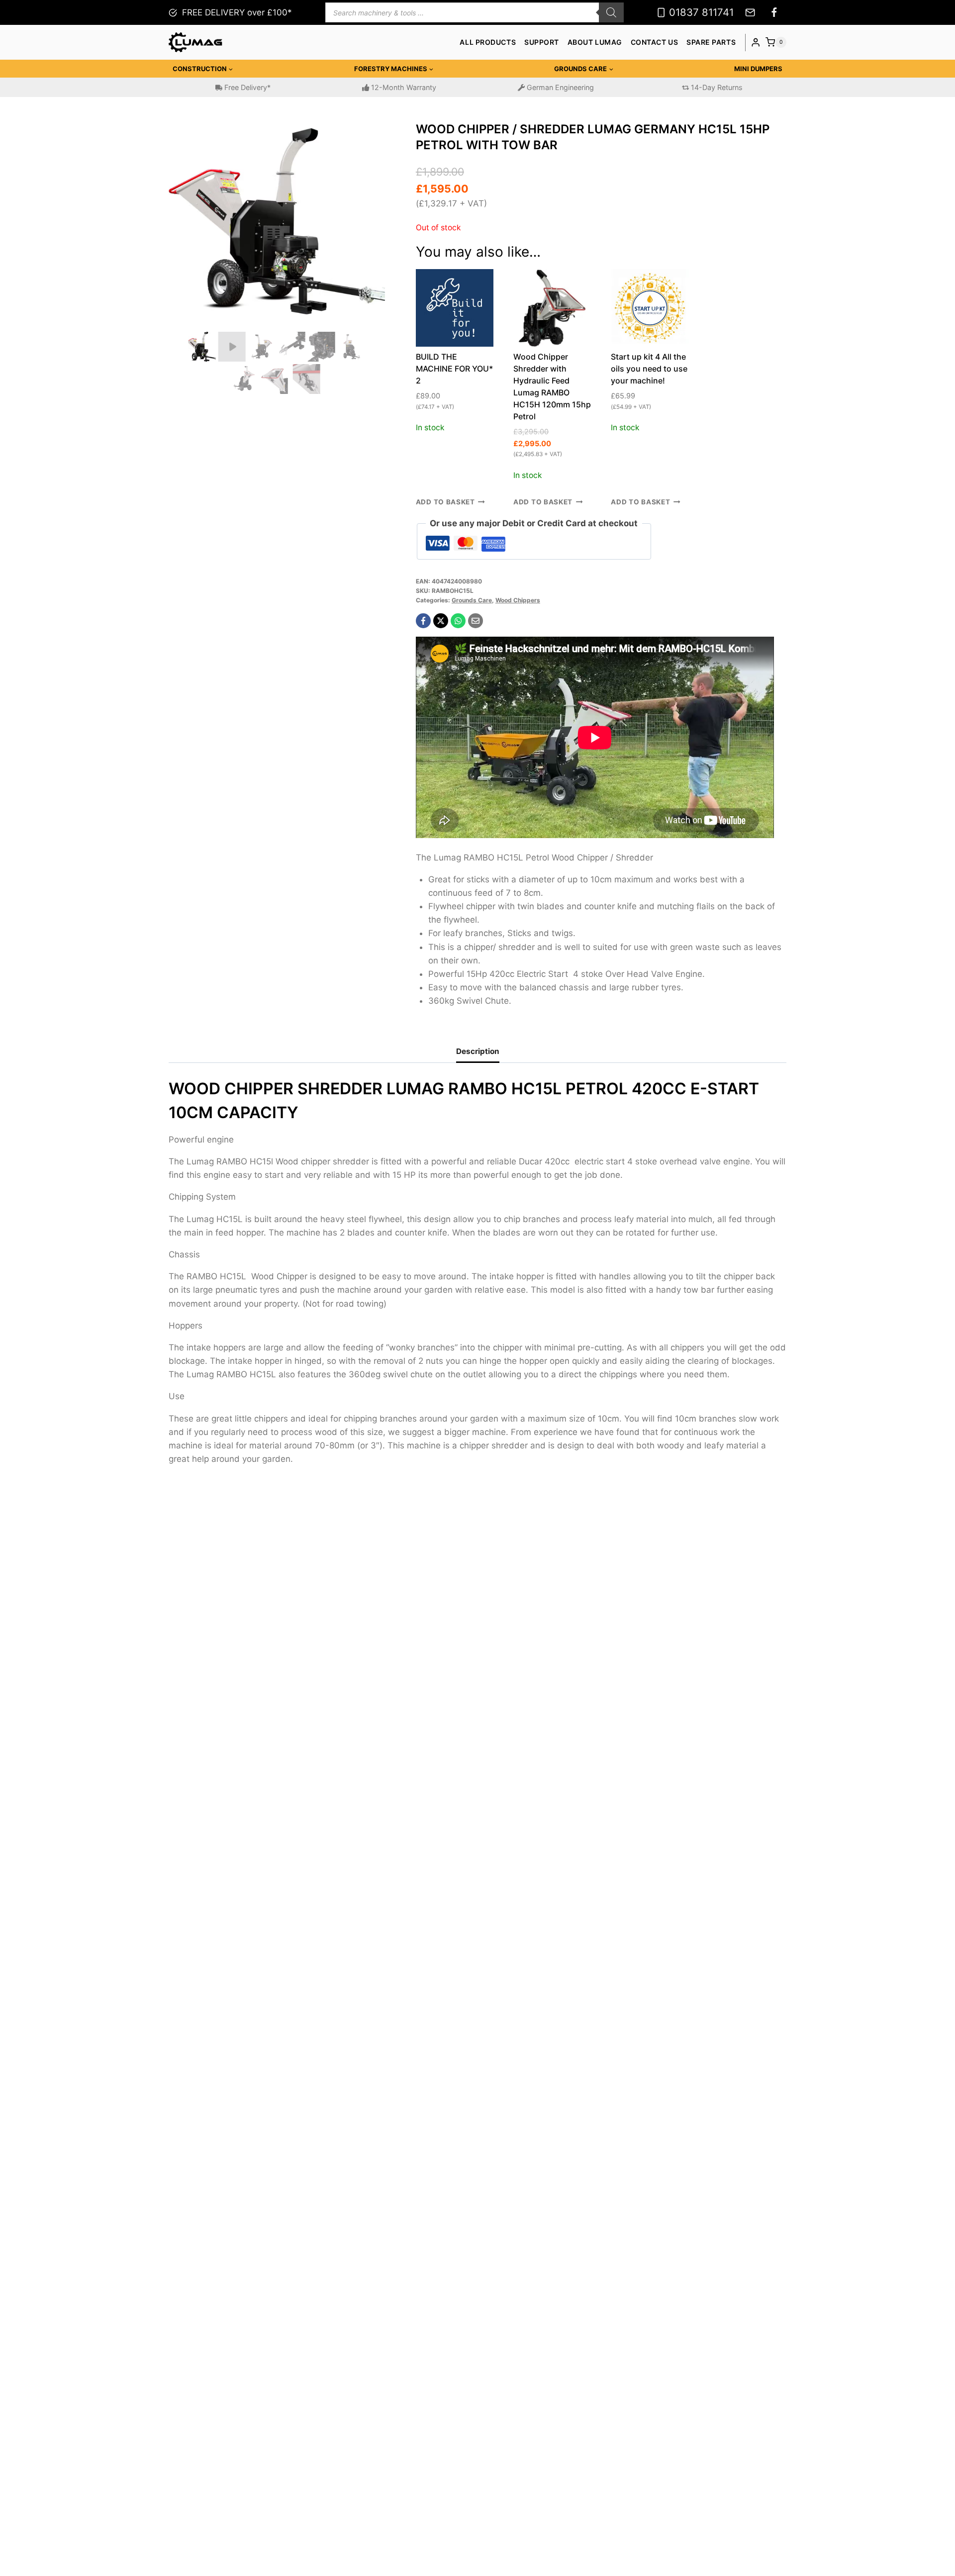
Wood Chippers (518, 600)
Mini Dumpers (758, 69)
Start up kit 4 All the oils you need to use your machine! (649, 369)
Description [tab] (478, 1051)
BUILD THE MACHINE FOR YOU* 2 (454, 369)
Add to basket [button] (445, 502)
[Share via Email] (476, 621)
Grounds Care (472, 600)
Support (542, 42)
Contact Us (655, 42)
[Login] (756, 43)
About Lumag (595, 42)
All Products (488, 42)
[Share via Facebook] (423, 621)
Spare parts (711, 42)
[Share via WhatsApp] (458, 621)
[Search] (611, 12)
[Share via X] (441, 621)
